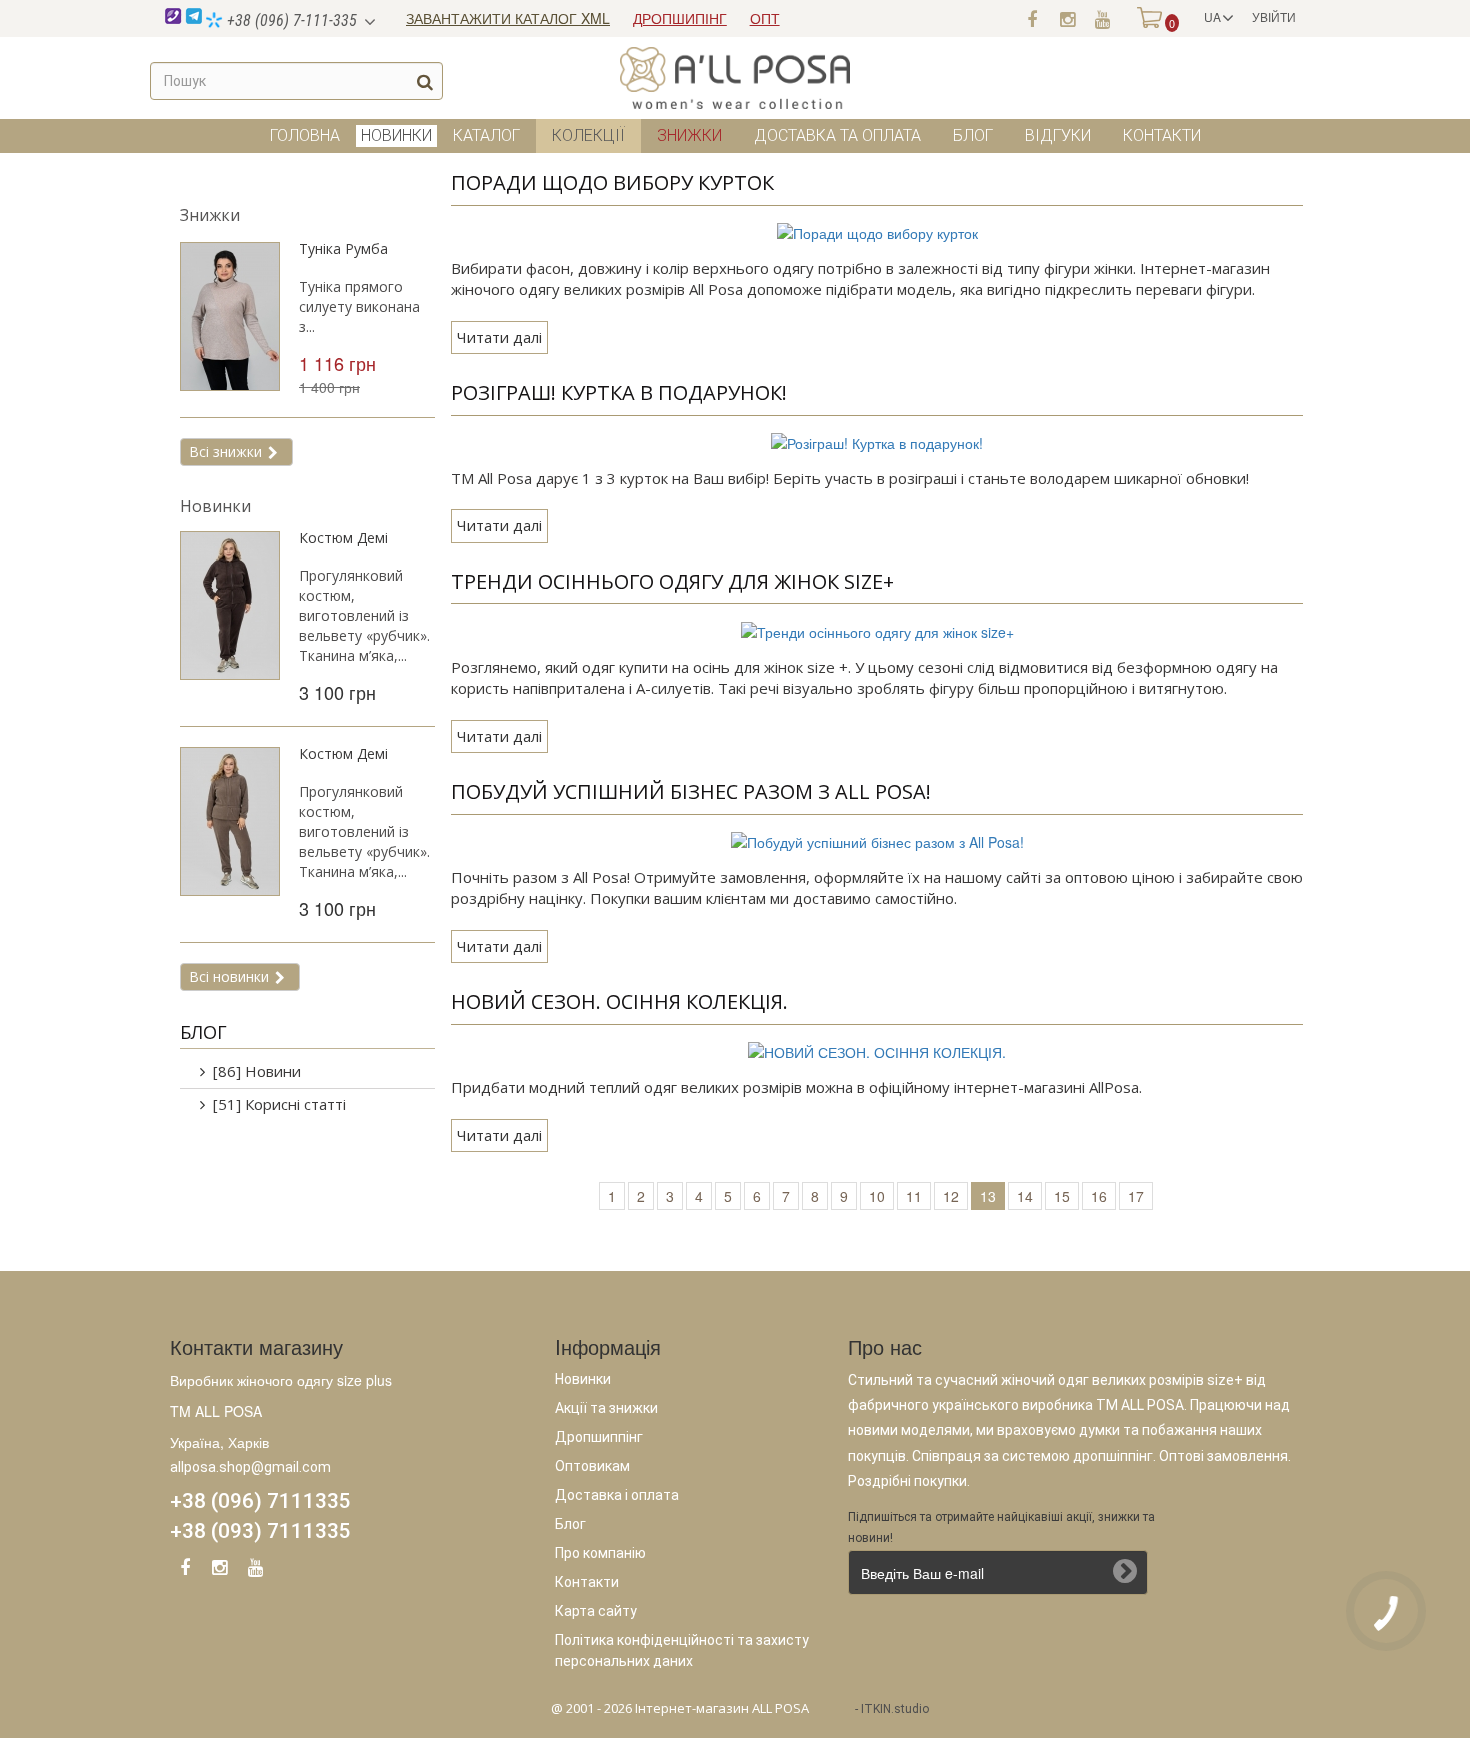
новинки (396, 135)
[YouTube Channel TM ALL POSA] (255, 1571)
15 (1062, 1196)
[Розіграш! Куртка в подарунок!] (877, 441)
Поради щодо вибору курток (612, 182)
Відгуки (1058, 135)
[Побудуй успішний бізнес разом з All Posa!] (877, 840)
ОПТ (765, 18)
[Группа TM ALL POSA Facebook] (1032, 18)
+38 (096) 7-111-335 (290, 20)
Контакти (1162, 135)
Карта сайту (596, 1611)
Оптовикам (592, 1466)
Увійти (1274, 16)
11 (914, 1196)
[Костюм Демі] (230, 605)
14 (1025, 1196)
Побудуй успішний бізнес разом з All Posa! (691, 791)
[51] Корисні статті (279, 1104)
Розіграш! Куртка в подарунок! (619, 392)
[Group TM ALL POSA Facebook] (185, 1571)
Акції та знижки (606, 1408)
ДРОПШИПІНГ (680, 18)
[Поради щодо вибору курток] (877, 231)
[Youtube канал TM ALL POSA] (1102, 18)
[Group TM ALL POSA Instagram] (220, 1571)
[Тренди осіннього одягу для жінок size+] (877, 629)
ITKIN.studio (895, 1709)
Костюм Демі (343, 537)
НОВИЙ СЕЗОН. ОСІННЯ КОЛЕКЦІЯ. (619, 1001)
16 (1099, 1196)
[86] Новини (257, 1071)
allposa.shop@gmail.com (250, 1467)
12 (951, 1196)
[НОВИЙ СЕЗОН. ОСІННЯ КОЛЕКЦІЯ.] (877, 1050)
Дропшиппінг (599, 1437)
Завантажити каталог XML (508, 18)
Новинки (215, 506)
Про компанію (600, 1553)
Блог (973, 135)
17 (1136, 1196)
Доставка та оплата (837, 135)
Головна (305, 135)
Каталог (486, 135)
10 (877, 1196)
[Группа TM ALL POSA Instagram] (1067, 18)
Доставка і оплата (617, 1495)
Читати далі (499, 337)
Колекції (588, 135)
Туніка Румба (343, 248)
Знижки (689, 135)
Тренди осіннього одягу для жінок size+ (672, 581)
